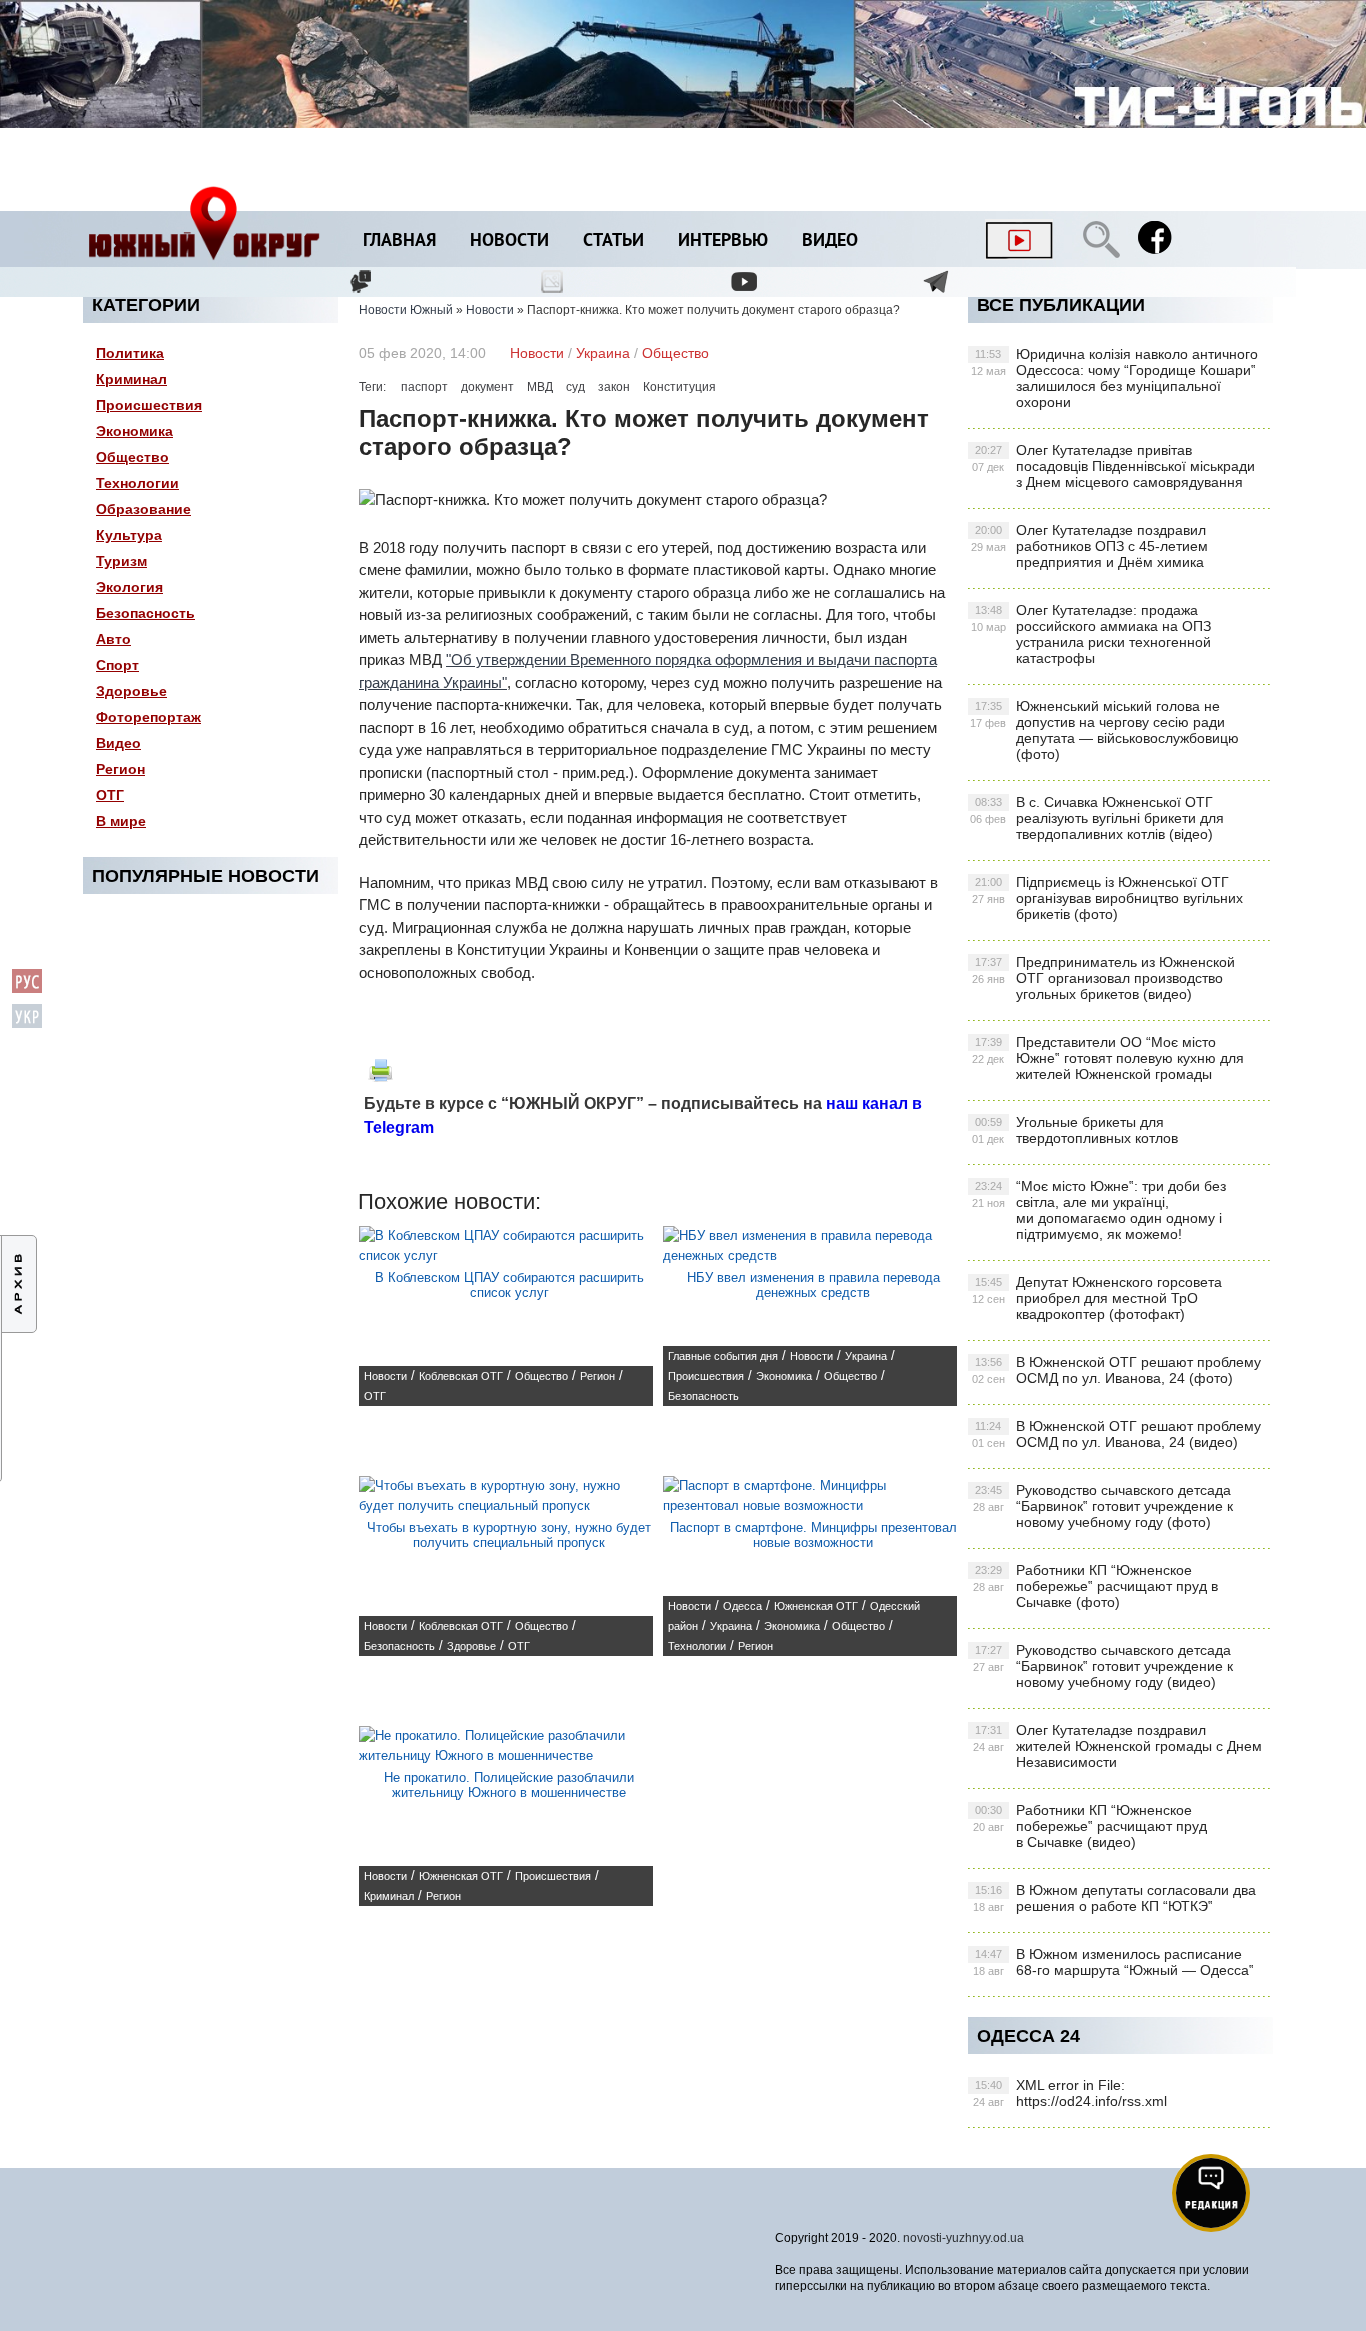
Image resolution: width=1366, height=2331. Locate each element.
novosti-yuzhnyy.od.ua (963, 2238)
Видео (830, 241)
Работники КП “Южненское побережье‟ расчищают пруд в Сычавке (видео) (1090, 1826)
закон (614, 387)
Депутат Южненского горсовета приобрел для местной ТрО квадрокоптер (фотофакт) (1097, 1298)
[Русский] (27, 989)
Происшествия (149, 405)
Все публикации (1061, 305)
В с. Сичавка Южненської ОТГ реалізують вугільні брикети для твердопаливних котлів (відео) (1097, 818)
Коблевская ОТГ (461, 1376)
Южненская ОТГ (816, 1606)
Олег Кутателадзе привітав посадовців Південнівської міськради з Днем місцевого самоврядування (1113, 466)
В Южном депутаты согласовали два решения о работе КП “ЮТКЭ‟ (1114, 1898)
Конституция (679, 387)
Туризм (121, 561)
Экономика (134, 431)
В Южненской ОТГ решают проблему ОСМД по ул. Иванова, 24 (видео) (1116, 1434)
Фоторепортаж (148, 717)
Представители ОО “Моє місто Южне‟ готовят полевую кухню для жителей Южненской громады (1108, 1058)
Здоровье (131, 691)
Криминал (131, 379)
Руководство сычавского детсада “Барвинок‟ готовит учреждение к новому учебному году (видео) (1103, 1666)
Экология (129, 587)
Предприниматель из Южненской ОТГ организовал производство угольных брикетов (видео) (1103, 978)
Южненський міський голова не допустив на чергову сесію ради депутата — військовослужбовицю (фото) (1104, 730)
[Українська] (27, 1024)
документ (487, 387)
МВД (540, 387)
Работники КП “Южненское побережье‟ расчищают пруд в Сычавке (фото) (1095, 1586)
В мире (121, 821)
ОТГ (110, 795)
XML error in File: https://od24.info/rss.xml (1070, 2093)
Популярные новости (205, 876)
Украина (603, 353)
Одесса (742, 1606)
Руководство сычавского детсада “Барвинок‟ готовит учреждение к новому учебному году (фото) (1103, 1506)
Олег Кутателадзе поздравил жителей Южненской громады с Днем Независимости (1117, 1746)
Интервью (723, 241)
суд (575, 387)
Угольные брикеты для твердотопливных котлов (1075, 1130)
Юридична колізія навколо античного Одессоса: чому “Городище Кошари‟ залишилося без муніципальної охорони (1114, 378)
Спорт (117, 665)
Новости (509, 241)
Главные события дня (723, 1356)
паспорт (424, 387)
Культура (129, 535)
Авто (113, 639)
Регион (120, 769)
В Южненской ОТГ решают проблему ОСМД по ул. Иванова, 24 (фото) (1116, 1370)
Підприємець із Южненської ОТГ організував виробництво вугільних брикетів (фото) (1107, 898)
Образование (143, 509)
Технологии (137, 483)
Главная (399, 241)
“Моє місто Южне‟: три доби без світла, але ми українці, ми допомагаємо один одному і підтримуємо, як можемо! (1099, 1210)
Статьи (613, 241)
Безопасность (145, 613)
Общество (132, 457)
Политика (130, 353)
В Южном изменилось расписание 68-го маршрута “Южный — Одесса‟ (1113, 1962)
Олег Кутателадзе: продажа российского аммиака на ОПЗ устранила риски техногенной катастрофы (1091, 634)
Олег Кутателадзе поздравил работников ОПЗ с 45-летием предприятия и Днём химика (1089, 546)
